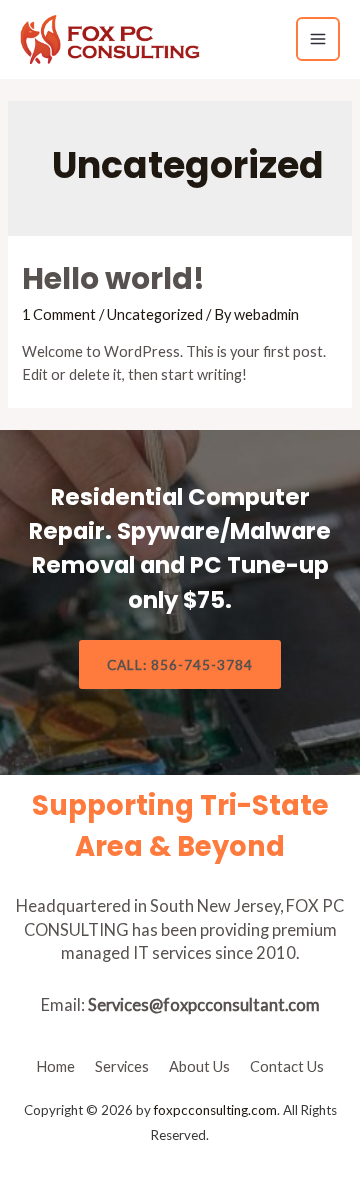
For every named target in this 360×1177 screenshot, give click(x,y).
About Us (199, 1066)
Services (122, 1066)
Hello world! (113, 278)
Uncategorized (155, 314)
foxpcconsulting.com (215, 1110)
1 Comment (59, 314)
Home (55, 1066)
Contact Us (287, 1066)
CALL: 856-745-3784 (180, 664)
